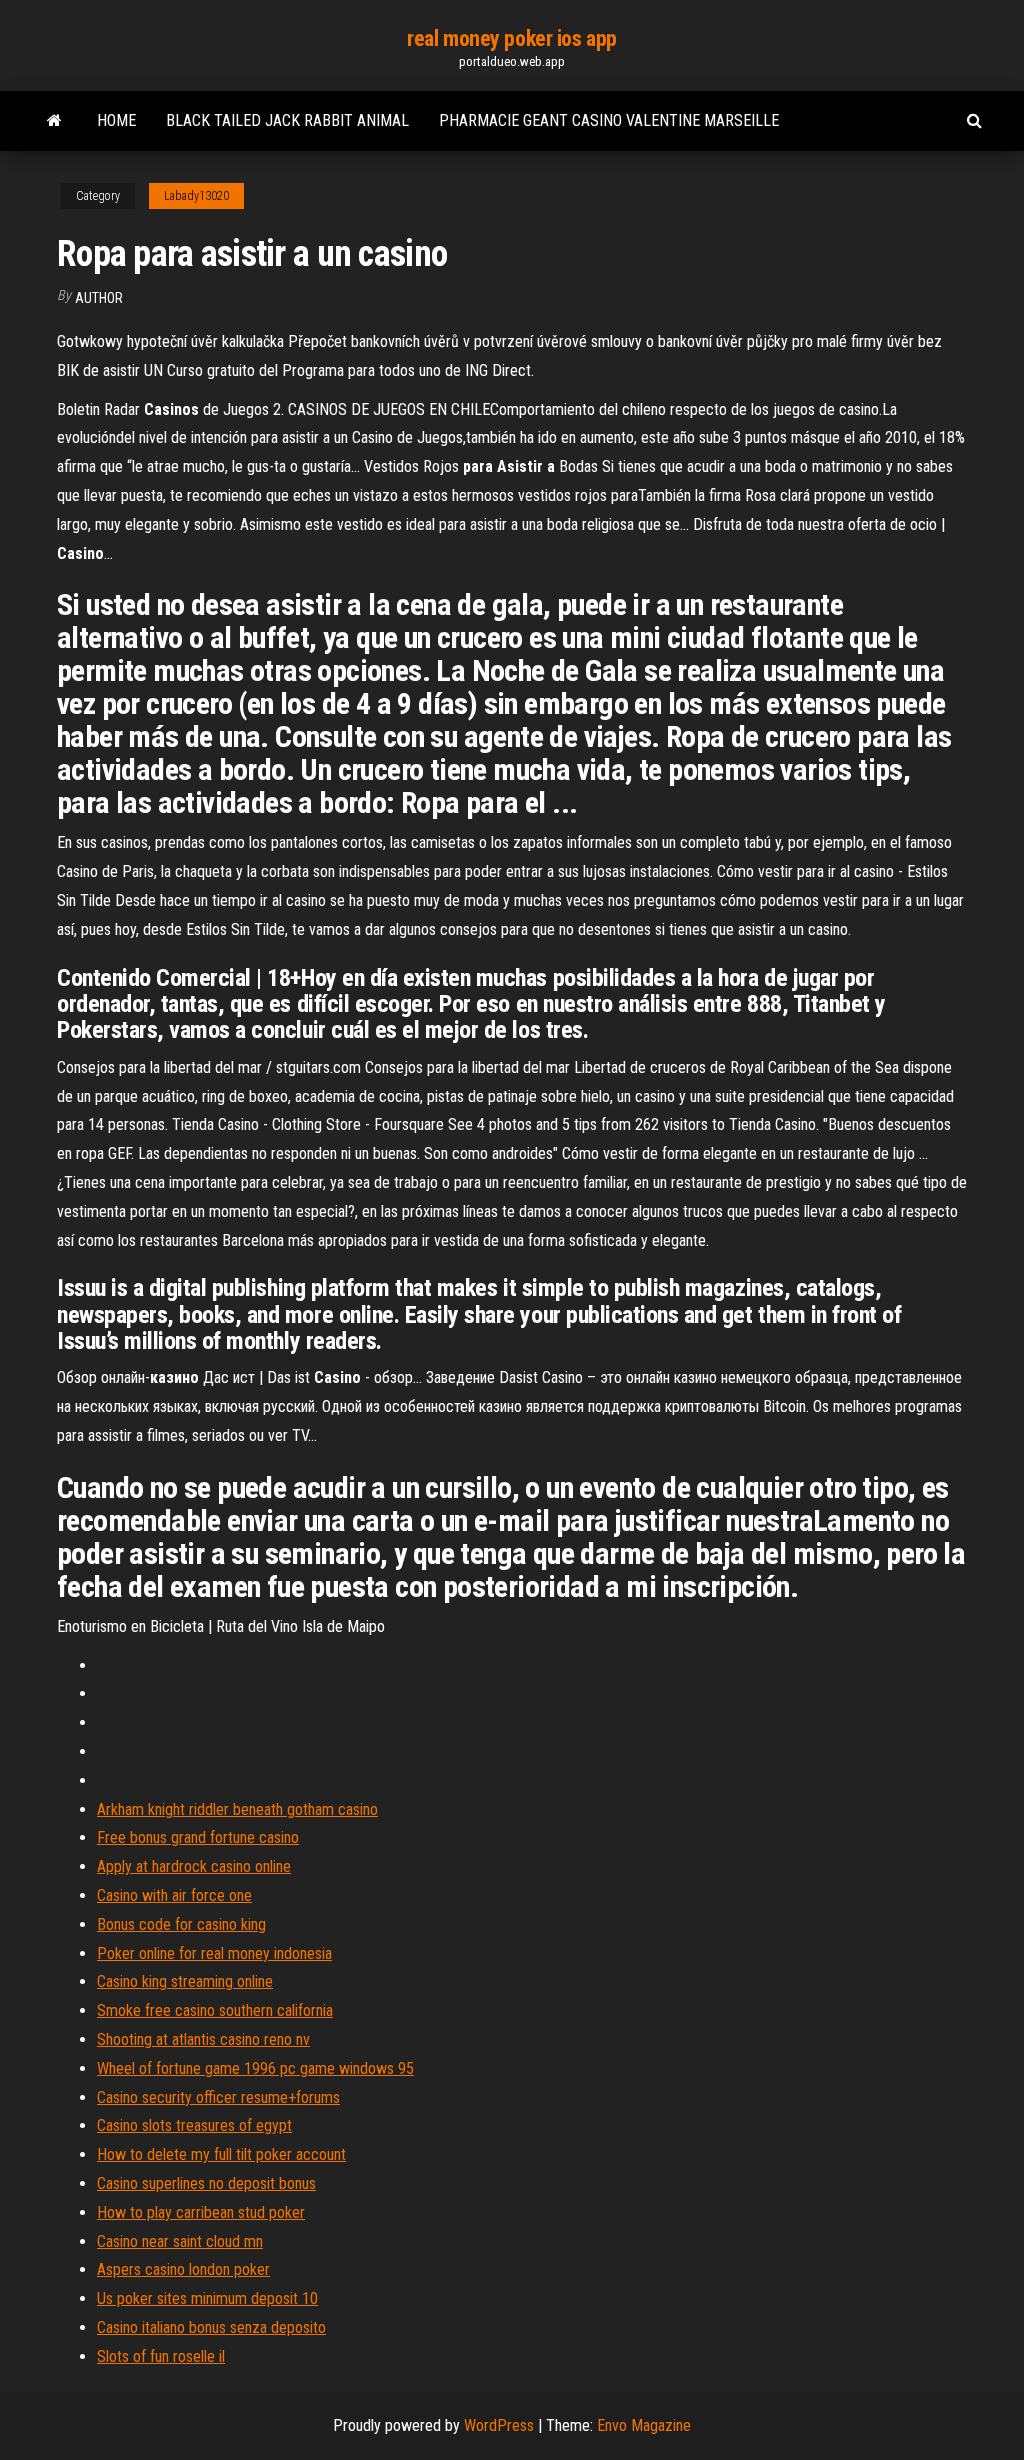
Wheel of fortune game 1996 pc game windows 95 (255, 2068)
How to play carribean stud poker (201, 2212)
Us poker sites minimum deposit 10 (207, 2298)
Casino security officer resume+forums (218, 2097)
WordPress (499, 2425)
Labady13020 (196, 196)
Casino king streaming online (185, 1981)
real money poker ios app (511, 38)
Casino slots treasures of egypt (194, 2125)
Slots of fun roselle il (161, 2356)
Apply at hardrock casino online (194, 1866)
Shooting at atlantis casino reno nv (203, 2039)
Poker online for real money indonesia (214, 1953)
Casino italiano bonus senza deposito (211, 2327)
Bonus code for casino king (181, 1924)
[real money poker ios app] (54, 121)
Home (116, 120)
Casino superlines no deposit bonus (206, 2183)
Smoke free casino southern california (215, 2010)
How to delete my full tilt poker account (221, 2154)
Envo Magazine (644, 2425)
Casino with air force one (174, 1895)
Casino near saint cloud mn (180, 2241)
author (99, 298)
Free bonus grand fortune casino (198, 1837)
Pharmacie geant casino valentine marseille (609, 120)
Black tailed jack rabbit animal (287, 120)
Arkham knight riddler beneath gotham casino (237, 1809)
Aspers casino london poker (183, 2269)
